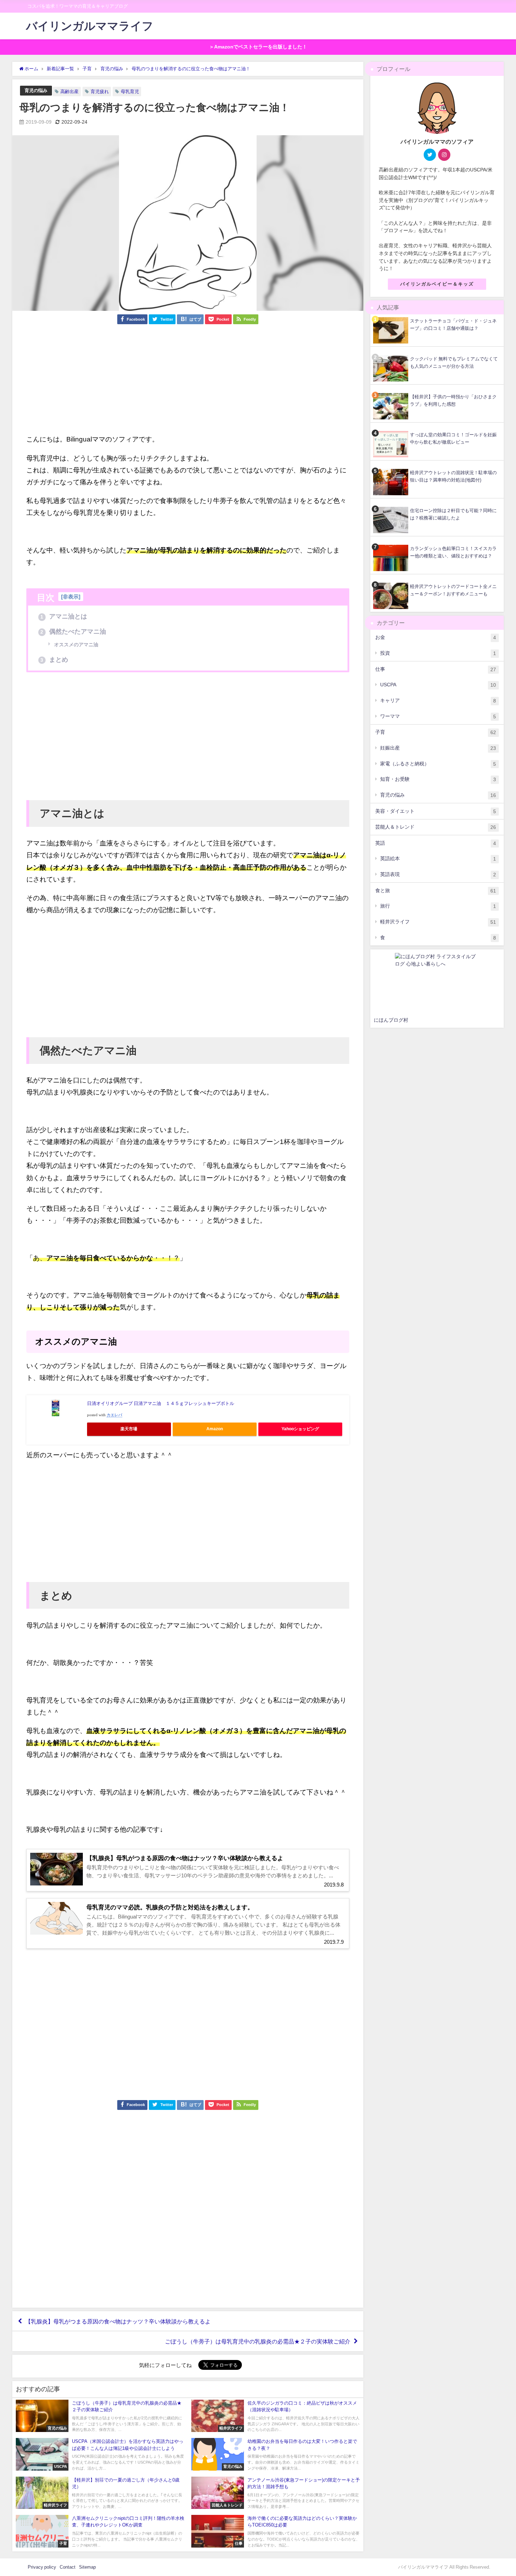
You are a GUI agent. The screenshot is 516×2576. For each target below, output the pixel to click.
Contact (68, 2567)
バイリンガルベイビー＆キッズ (437, 284)
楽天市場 (129, 1429)
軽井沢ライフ (438, 922)
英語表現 (438, 874)
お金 (436, 637)
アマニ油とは (64, 616)
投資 (438, 653)
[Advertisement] (188, 384)
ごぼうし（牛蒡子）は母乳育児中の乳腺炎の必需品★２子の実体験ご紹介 (258, 2341)
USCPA (438, 685)
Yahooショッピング (300, 1429)
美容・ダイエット (436, 811)
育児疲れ (100, 91)
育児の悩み (36, 90)
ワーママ (438, 716)
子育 (436, 732)
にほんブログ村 (391, 1020)
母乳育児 (130, 91)
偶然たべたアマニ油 (73, 632)
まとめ (54, 660)
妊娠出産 (438, 748)
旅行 (438, 906)
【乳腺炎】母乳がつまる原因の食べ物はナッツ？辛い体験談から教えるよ (118, 2321)
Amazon (215, 1429)
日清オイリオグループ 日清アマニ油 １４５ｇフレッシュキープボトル (161, 1403)
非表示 (71, 597)
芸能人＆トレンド (436, 827)
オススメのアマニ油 (75, 645)
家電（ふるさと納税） (438, 764)
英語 (436, 843)
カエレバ (114, 1415)
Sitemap (87, 2567)
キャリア (438, 701)
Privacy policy (42, 2567)
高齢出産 (70, 91)
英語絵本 (438, 859)
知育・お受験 (438, 779)
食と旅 (436, 891)
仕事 (436, 669)
